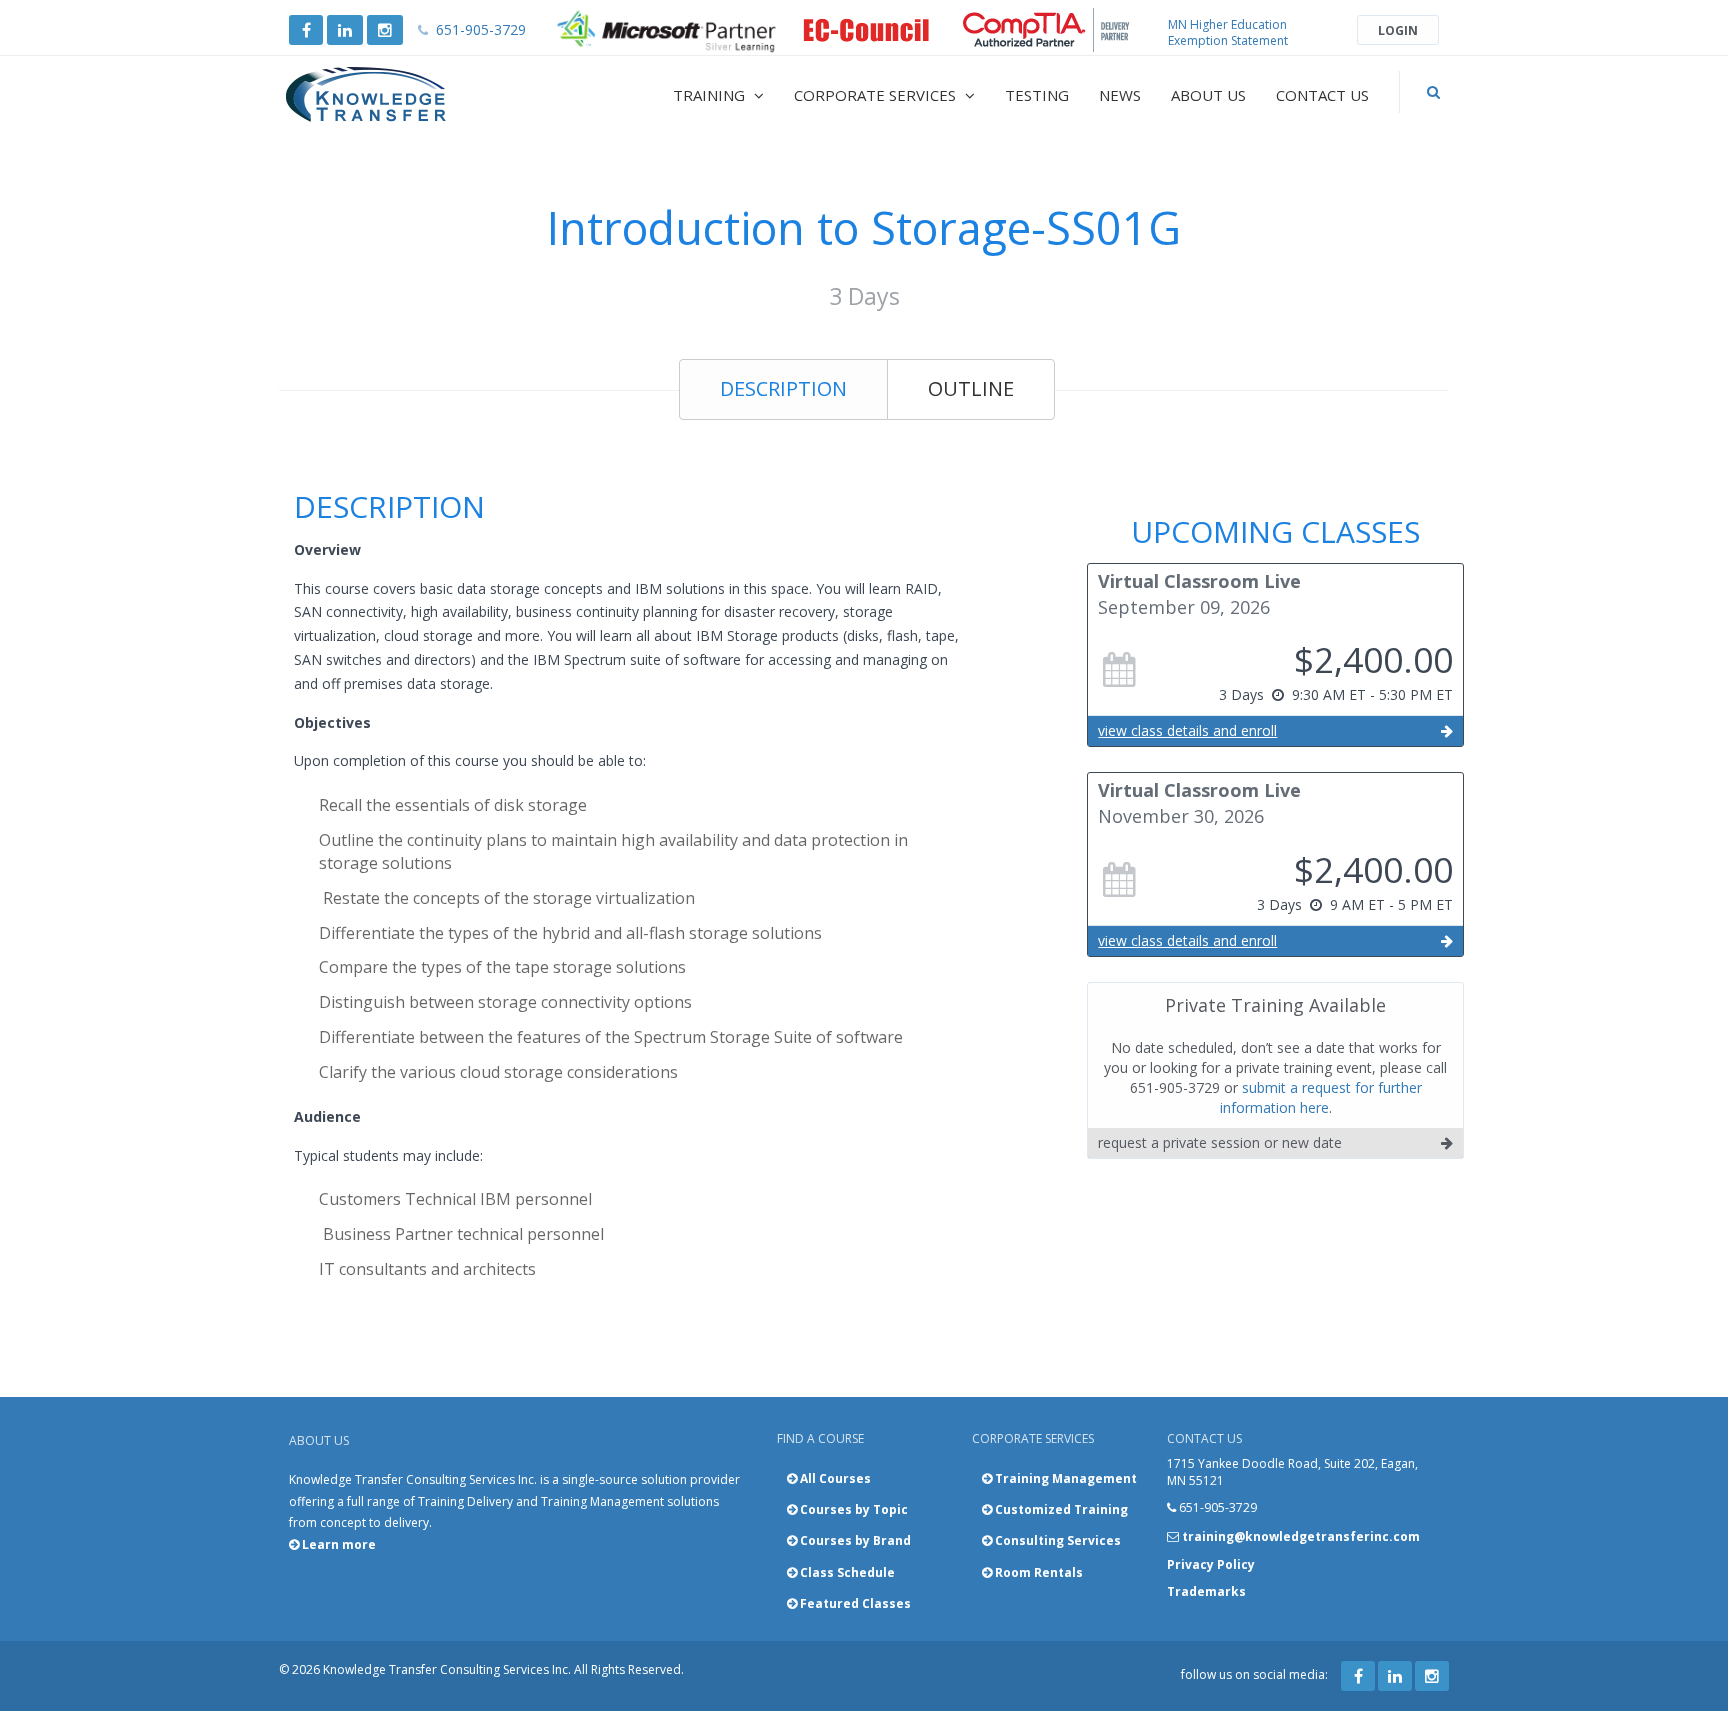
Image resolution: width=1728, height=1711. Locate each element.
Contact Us (1322, 95)
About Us (1208, 95)
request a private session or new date (1220, 1142)
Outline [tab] (971, 388)
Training (711, 95)
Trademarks (1206, 1591)
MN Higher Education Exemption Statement (1228, 32)
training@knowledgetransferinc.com (1301, 1536)
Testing (1037, 95)
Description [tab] (783, 388)
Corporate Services (877, 95)
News (1120, 95)
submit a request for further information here (1321, 1097)
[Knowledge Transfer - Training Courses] (408, 95)
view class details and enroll (1187, 730)
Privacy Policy (1211, 1564)
